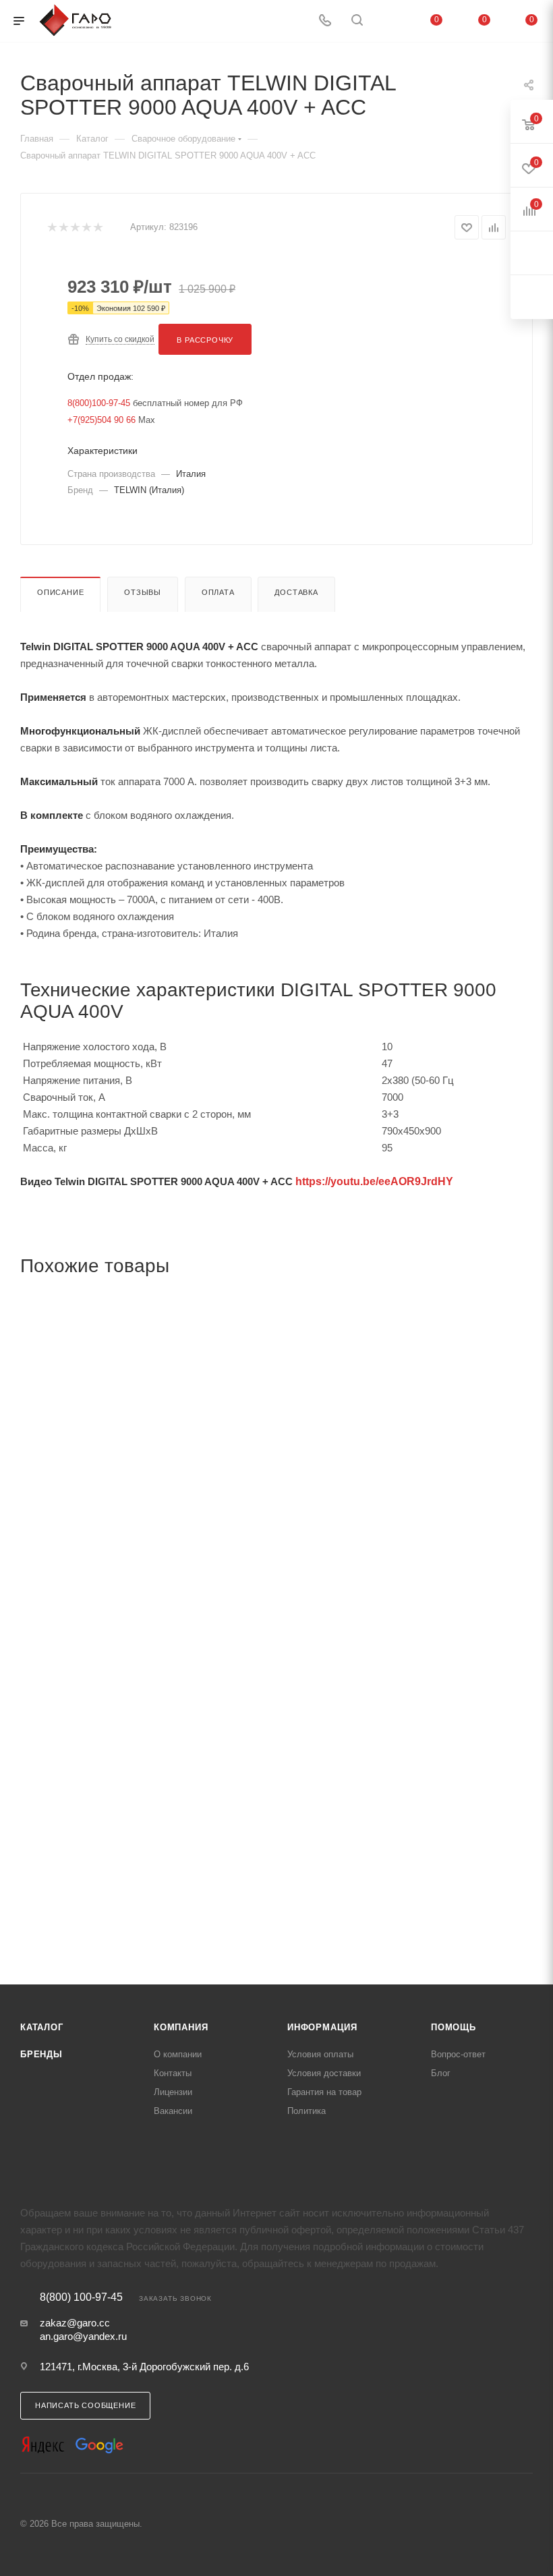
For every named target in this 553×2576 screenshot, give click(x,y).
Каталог (42, 2027)
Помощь (454, 2027)
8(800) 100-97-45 (81, 2297)
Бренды (41, 2054)
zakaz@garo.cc (75, 2323)
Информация (322, 2027)
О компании (178, 2054)
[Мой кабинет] (389, 21)
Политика (307, 2111)
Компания (181, 2027)
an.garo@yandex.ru (83, 2336)
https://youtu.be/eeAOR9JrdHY (374, 1181)
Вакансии (173, 2111)
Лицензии (173, 2092)
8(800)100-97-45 (99, 403)
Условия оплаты (320, 2054)
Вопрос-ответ (458, 2054)
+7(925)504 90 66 (101, 420)
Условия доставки (324, 2073)
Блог (441, 2073)
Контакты (173, 2073)
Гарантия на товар (324, 2092)
